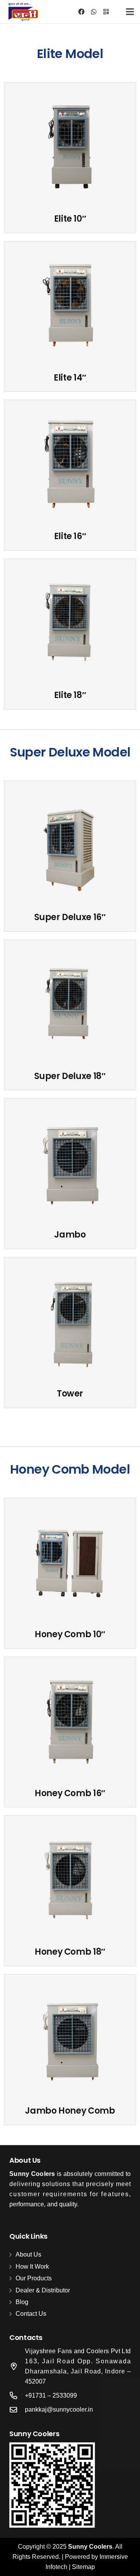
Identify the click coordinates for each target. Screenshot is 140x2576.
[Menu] (130, 12)
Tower (70, 1394)
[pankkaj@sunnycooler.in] (17, 2409)
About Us (28, 2254)
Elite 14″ (70, 378)
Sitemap (83, 2567)
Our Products (34, 2278)
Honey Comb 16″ (70, 1793)
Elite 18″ (70, 695)
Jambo (70, 1235)
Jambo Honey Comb (70, 2111)
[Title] (106, 12)
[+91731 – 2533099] (17, 2395)
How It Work (32, 2267)
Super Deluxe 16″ (70, 917)
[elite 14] (70, 306)
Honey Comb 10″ (70, 1634)
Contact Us (31, 2314)
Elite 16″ (70, 536)
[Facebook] (81, 12)
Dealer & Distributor (43, 2290)
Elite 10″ (70, 219)
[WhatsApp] (94, 12)
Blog (22, 2302)
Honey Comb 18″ (70, 1952)
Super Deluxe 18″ (70, 1076)
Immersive (114, 2557)
